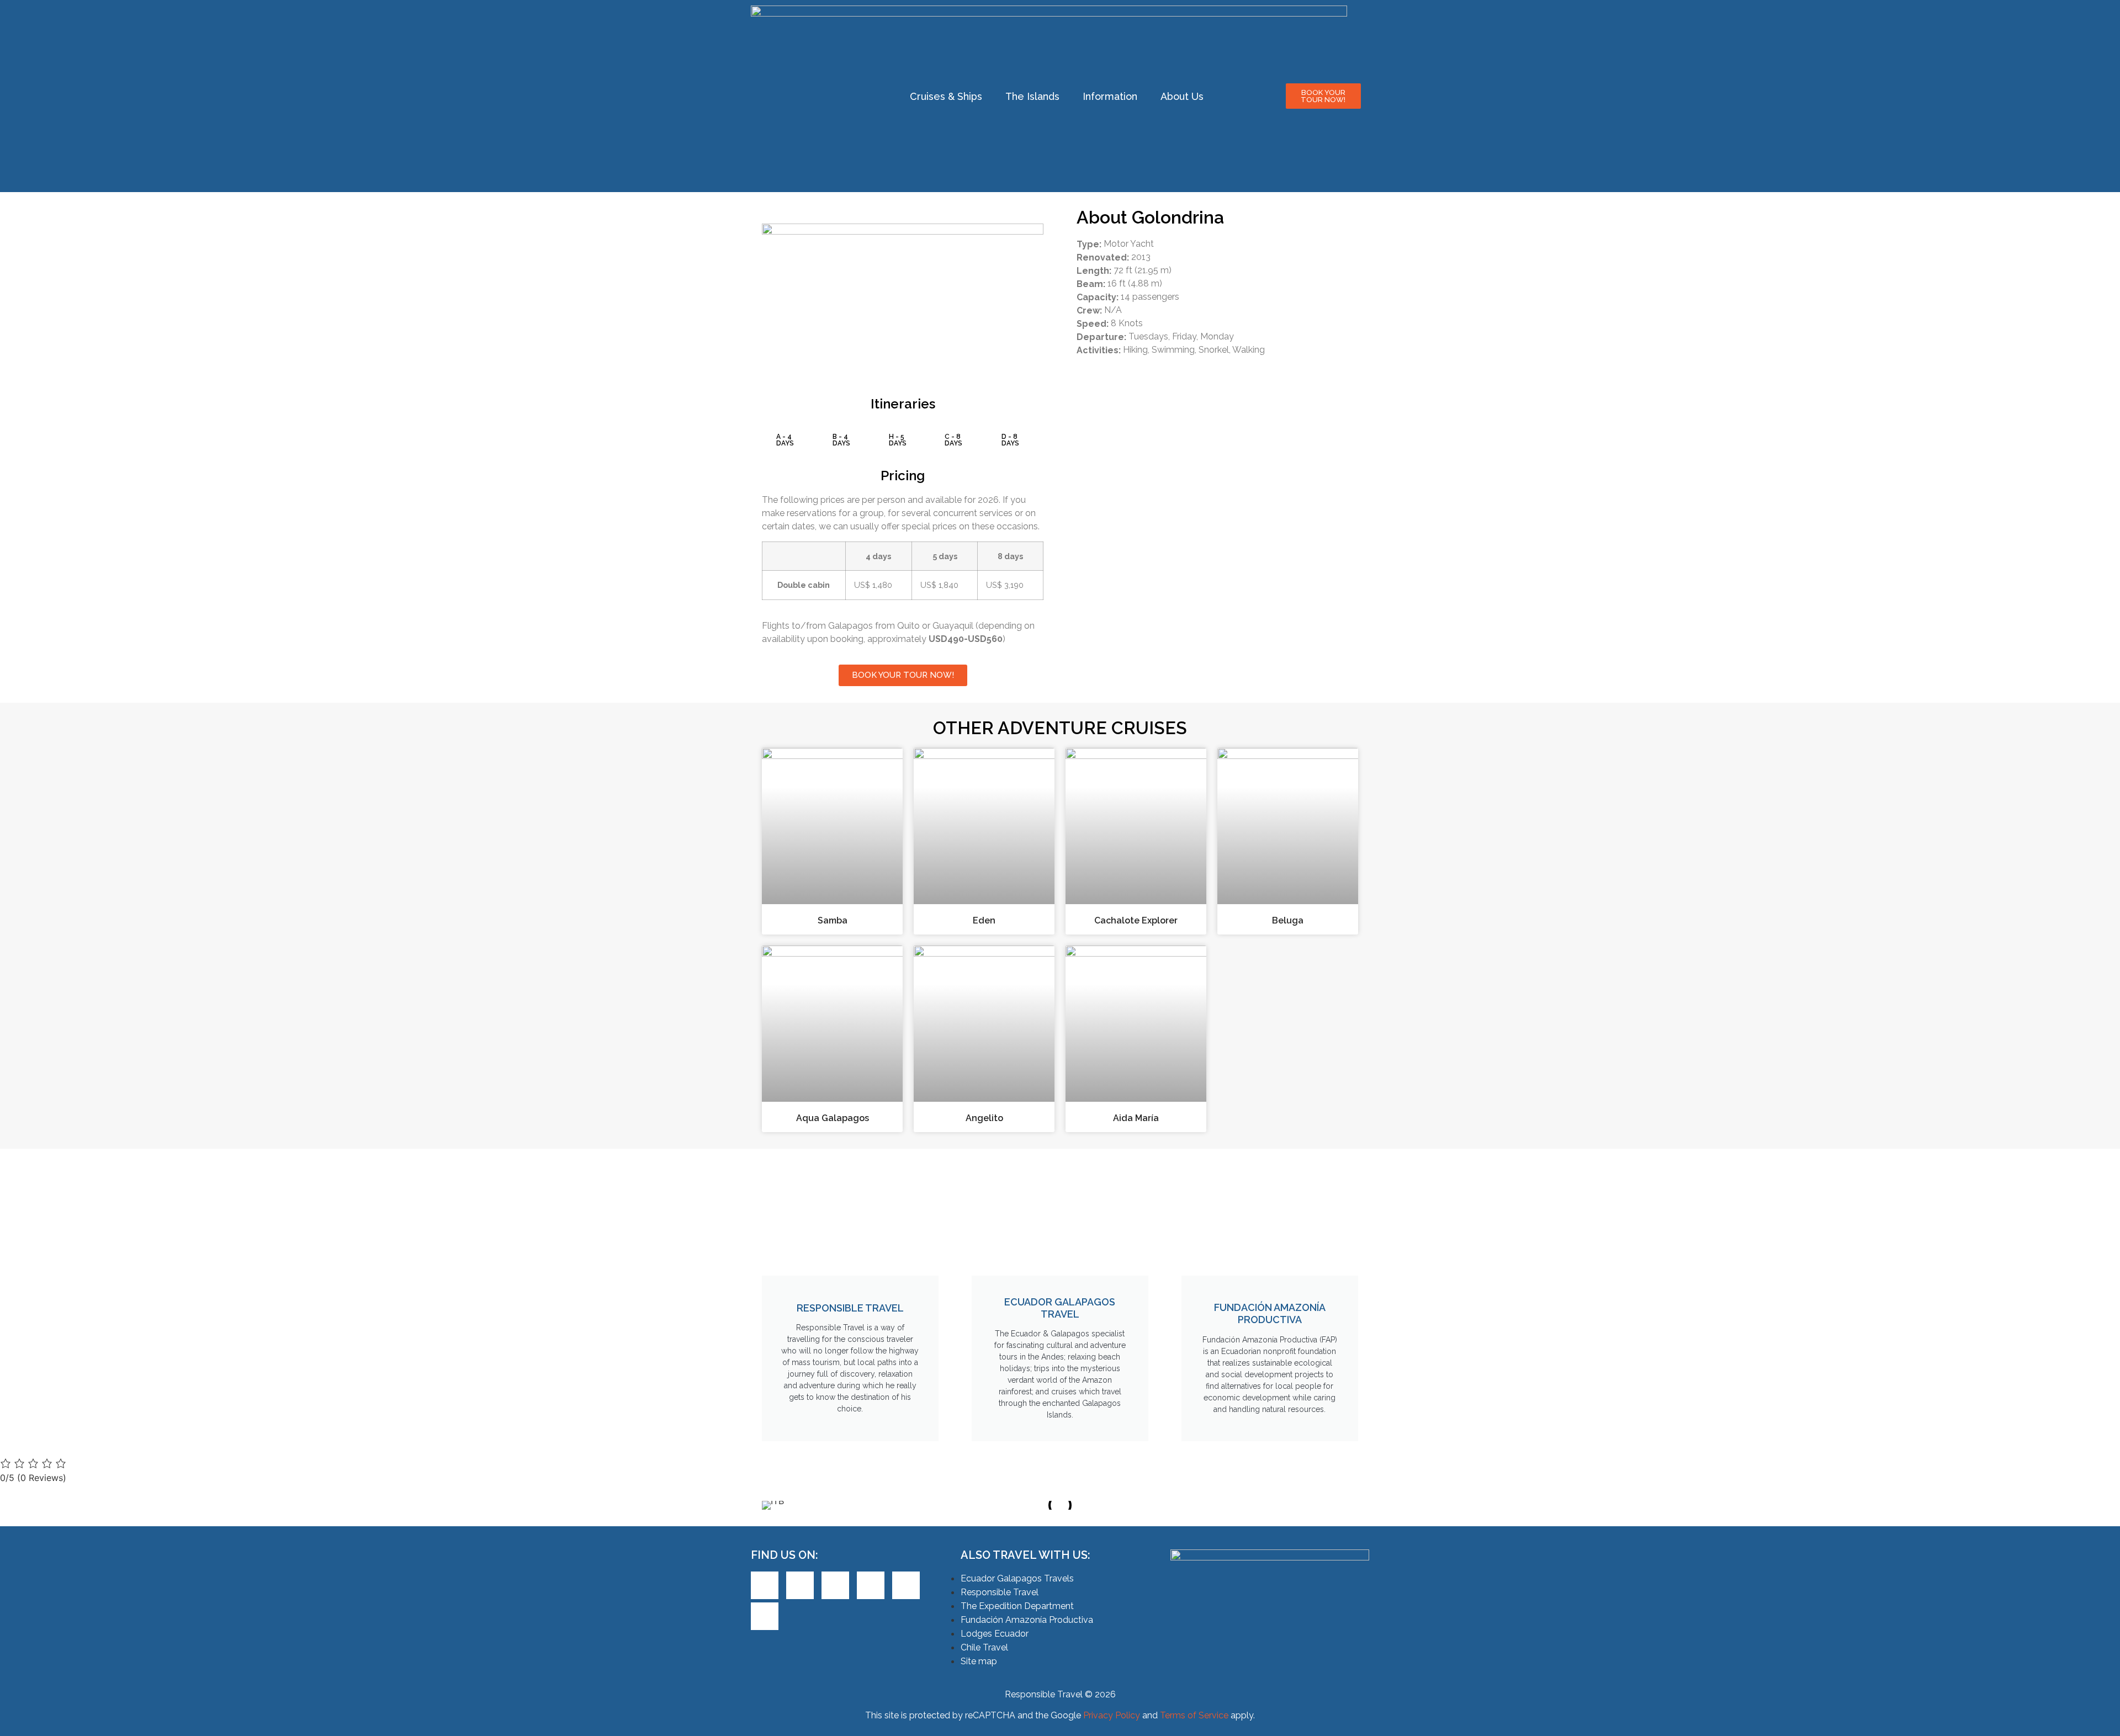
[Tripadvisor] (906, 1585)
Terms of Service (1194, 1715)
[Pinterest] (835, 1585)
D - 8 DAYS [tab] (1010, 440)
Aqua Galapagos (833, 1118)
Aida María (1136, 1118)
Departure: (1101, 337)
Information (1110, 96)
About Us (1182, 96)
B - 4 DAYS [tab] (841, 440)
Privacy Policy (1112, 1715)
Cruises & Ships (946, 96)
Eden (984, 920)
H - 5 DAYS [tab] (898, 440)
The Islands (1032, 96)
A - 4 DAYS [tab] (785, 440)
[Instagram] (871, 1585)
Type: (1089, 245)
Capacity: (1098, 298)
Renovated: (1103, 258)
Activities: (1099, 351)
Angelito (984, 1118)
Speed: (1093, 324)
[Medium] (765, 1616)
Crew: (1089, 311)
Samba (833, 920)
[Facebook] (765, 1585)
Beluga (1288, 920)
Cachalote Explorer (1136, 920)
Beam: (1091, 284)
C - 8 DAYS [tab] (953, 440)
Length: (1094, 271)
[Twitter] (800, 1585)
